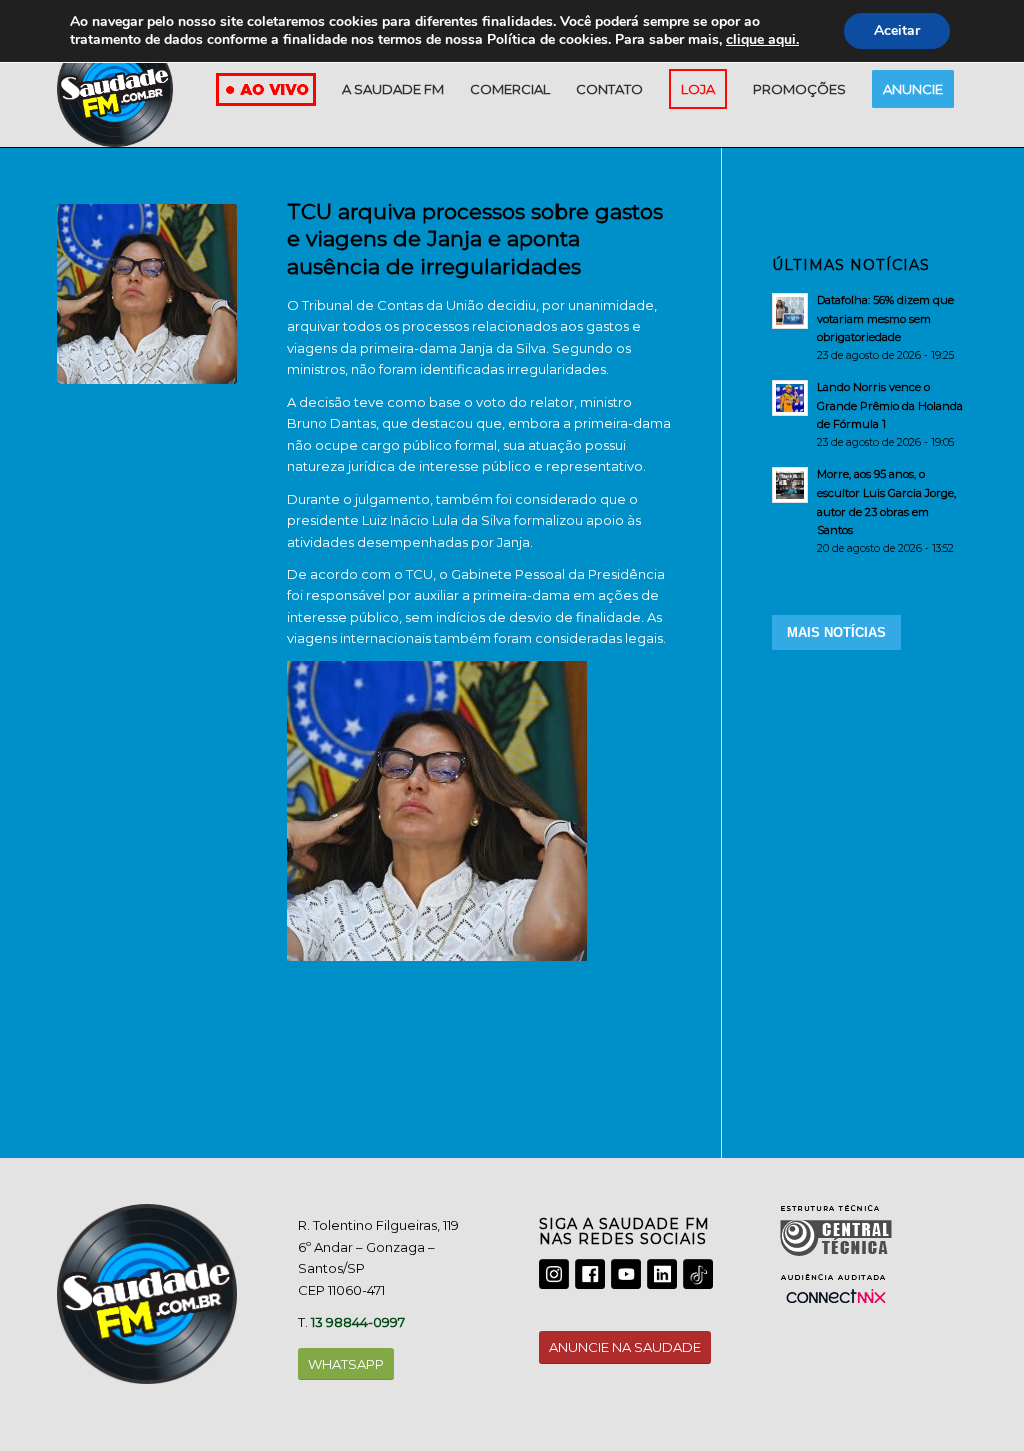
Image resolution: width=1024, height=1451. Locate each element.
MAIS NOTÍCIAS (836, 632)
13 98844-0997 (358, 1322)
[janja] (147, 294)
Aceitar (897, 30)
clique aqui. (762, 39)
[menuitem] (393, 89)
